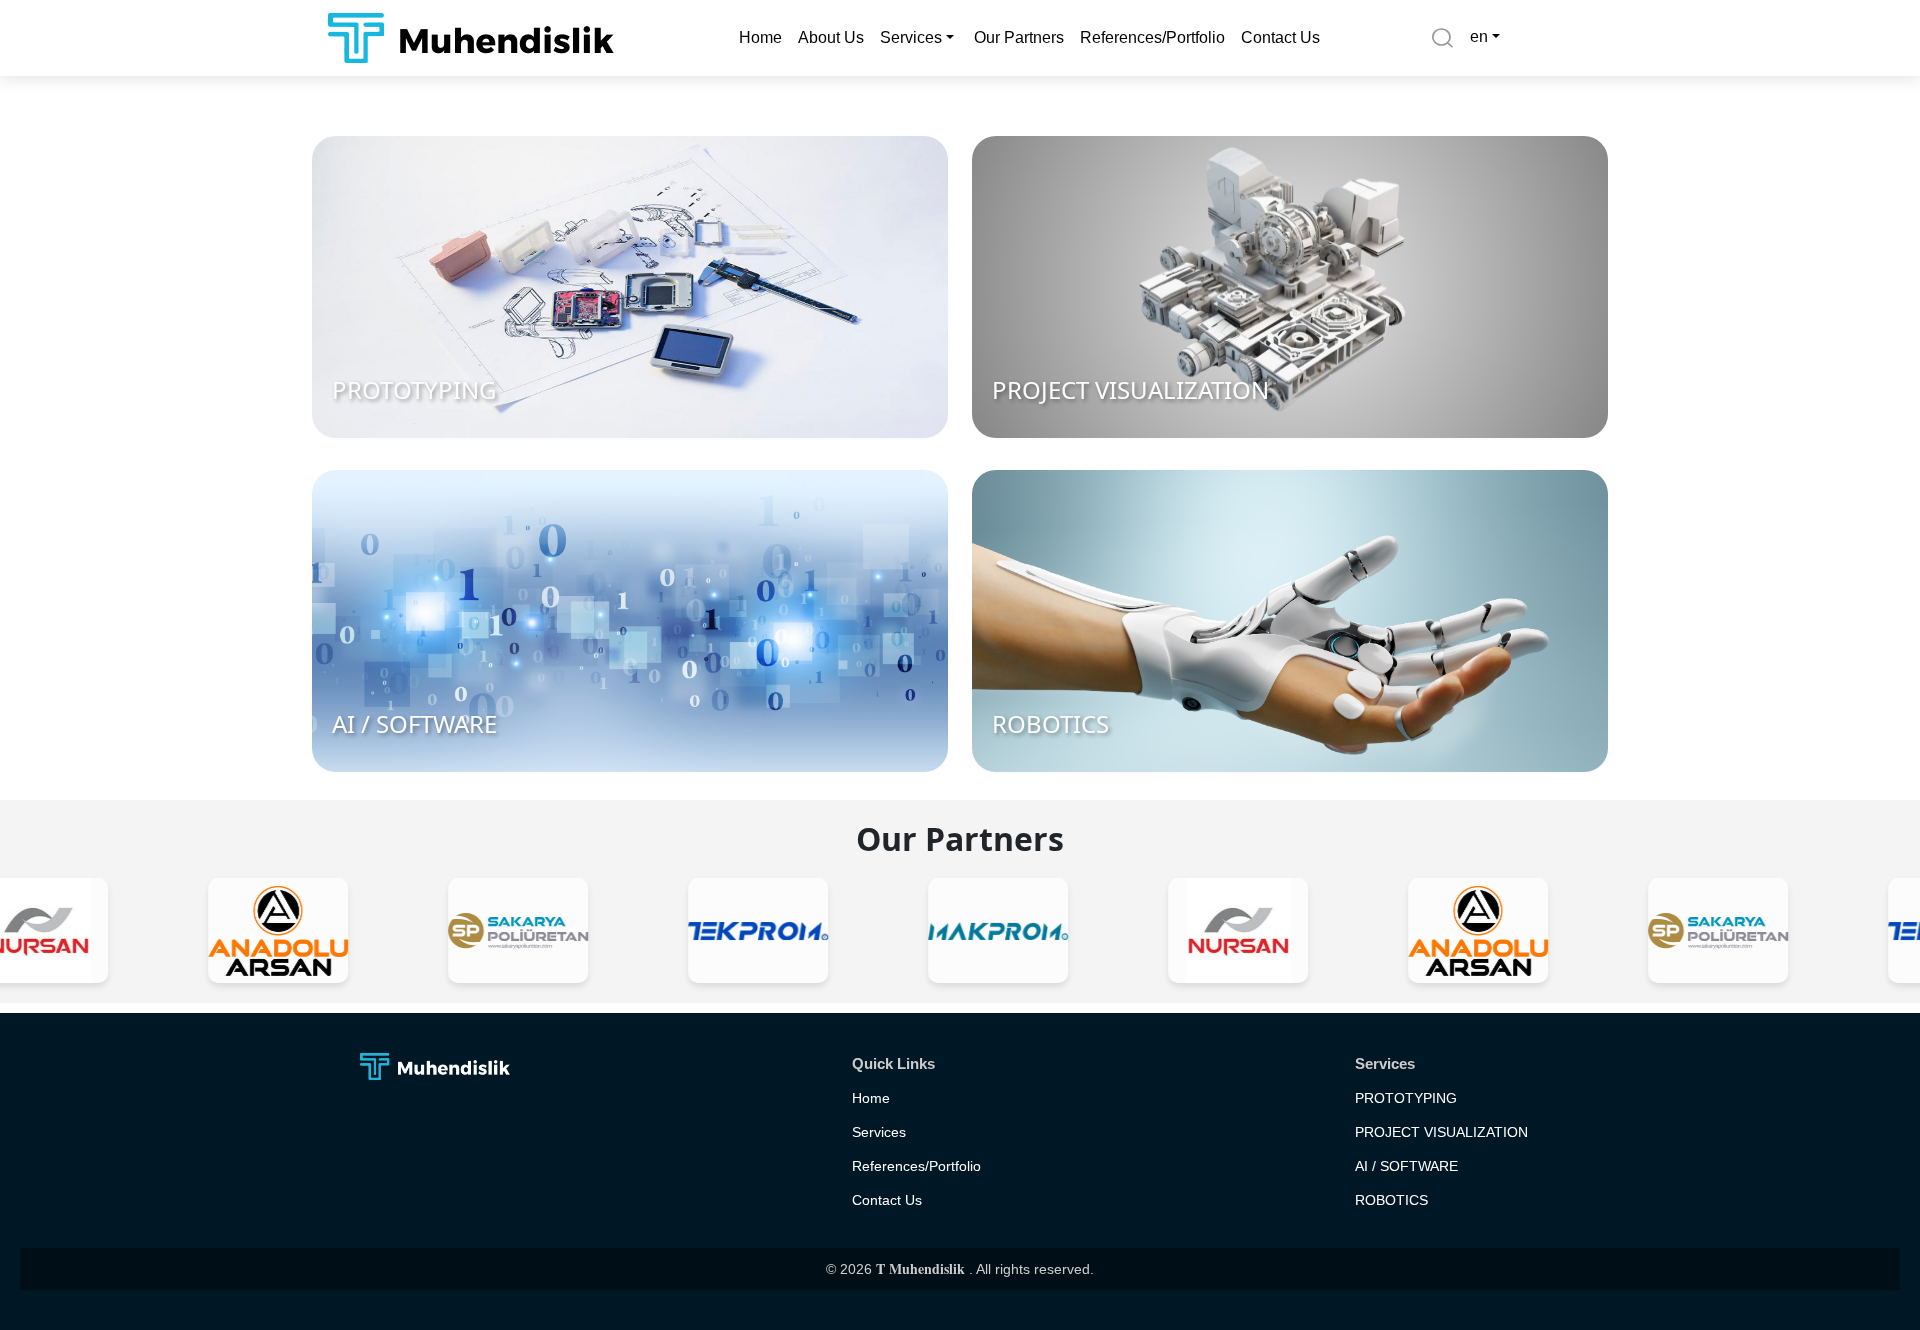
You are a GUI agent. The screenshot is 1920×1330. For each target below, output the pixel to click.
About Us (831, 37)
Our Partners (1019, 37)
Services (879, 1132)
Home (760, 37)
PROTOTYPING (1406, 1098)
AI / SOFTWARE (1406, 1166)
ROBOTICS (1391, 1200)
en (1479, 36)
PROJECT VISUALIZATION (1441, 1132)
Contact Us (1280, 37)
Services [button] (911, 37)
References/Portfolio (1152, 37)
